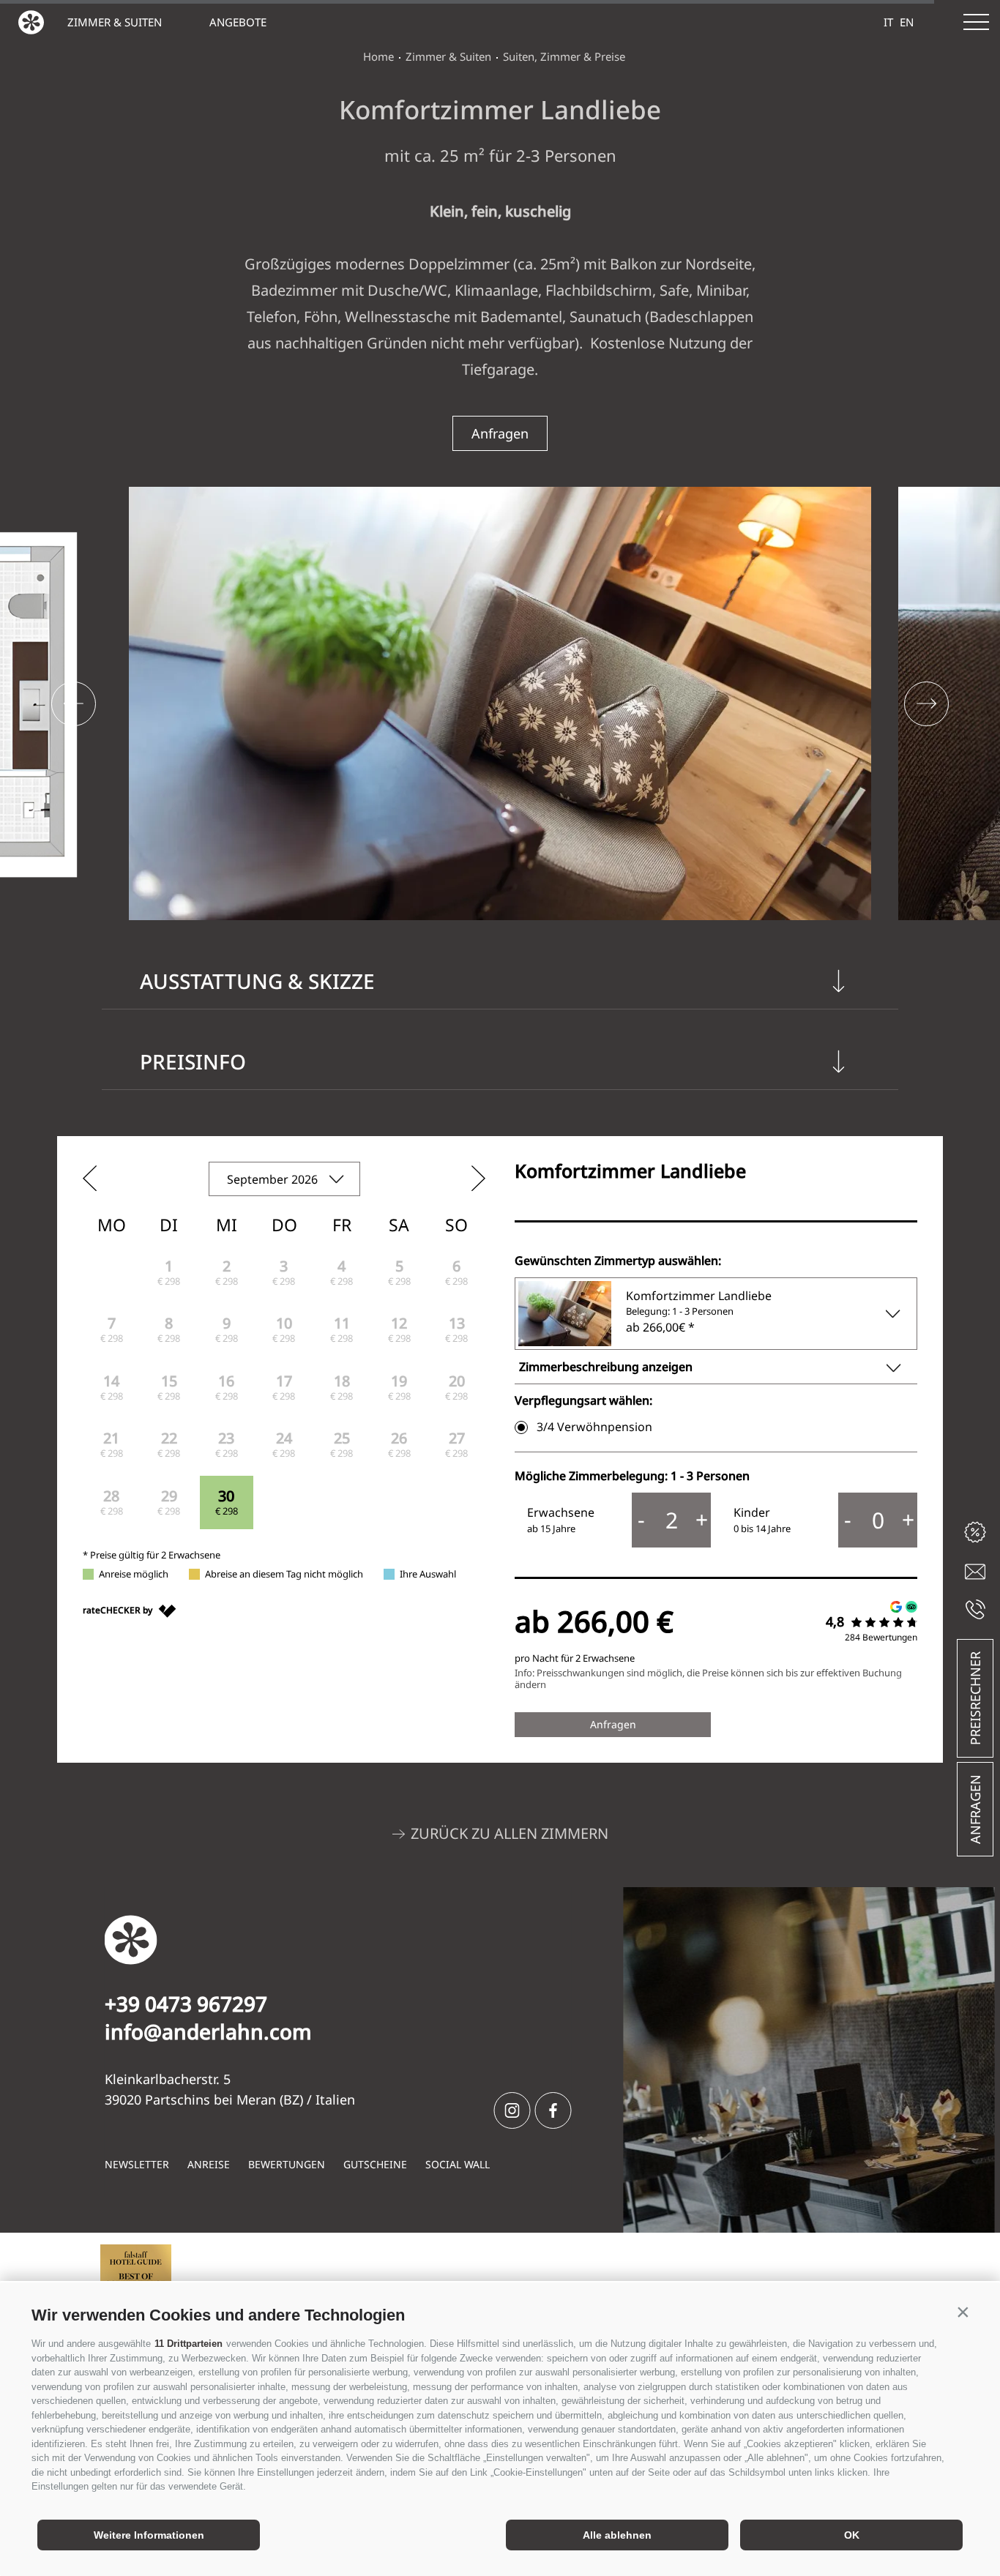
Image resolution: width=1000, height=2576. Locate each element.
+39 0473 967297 (186, 2004)
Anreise (209, 2164)
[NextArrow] (926, 704)
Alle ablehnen (617, 2535)
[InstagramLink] (512, 2110)
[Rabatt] (975, 1532)
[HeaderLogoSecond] (31, 22)
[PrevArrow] (74, 704)
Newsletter (137, 2164)
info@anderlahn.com (208, 2031)
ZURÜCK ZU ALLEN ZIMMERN (510, 1833)
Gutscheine (375, 2164)
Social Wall (458, 2164)
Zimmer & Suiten (115, 22)
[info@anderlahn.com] (975, 1572)
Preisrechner (975, 1698)
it (888, 22)
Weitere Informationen (149, 2535)
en (907, 22)
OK (852, 2535)
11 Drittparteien (189, 2344)
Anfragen (975, 1809)
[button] (963, 2312)
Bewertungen (287, 2164)
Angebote (238, 22)
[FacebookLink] (553, 2110)
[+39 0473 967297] (975, 1609)
